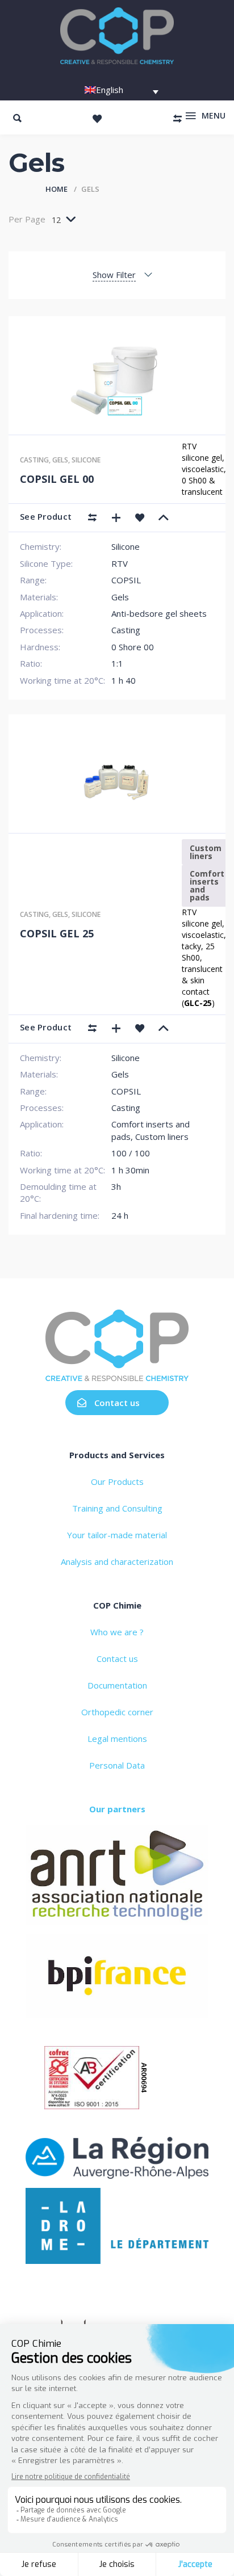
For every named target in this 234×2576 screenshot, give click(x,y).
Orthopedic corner (117, 1712)
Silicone (86, 460)
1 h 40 (124, 680)
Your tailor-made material (117, 1535)
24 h (120, 1215)
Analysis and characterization (117, 1561)
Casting (34, 460)
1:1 (117, 663)
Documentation (117, 1685)
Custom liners (206, 852)
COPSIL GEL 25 (57, 933)
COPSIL (126, 580)
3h (116, 1186)
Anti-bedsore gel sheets (159, 613)
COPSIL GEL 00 (57, 479)
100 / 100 (131, 1153)
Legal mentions (117, 1739)
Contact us (117, 1403)
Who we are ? (117, 1632)
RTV (120, 563)
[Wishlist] (97, 119)
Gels (60, 460)
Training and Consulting (117, 1508)
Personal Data (117, 1765)
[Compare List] (177, 119)
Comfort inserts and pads (207, 885)
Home (57, 189)
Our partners (117, 1809)
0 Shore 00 (133, 647)
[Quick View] (116, 517)
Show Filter (114, 275)
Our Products (117, 1481)
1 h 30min (130, 1170)
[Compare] (92, 517)
